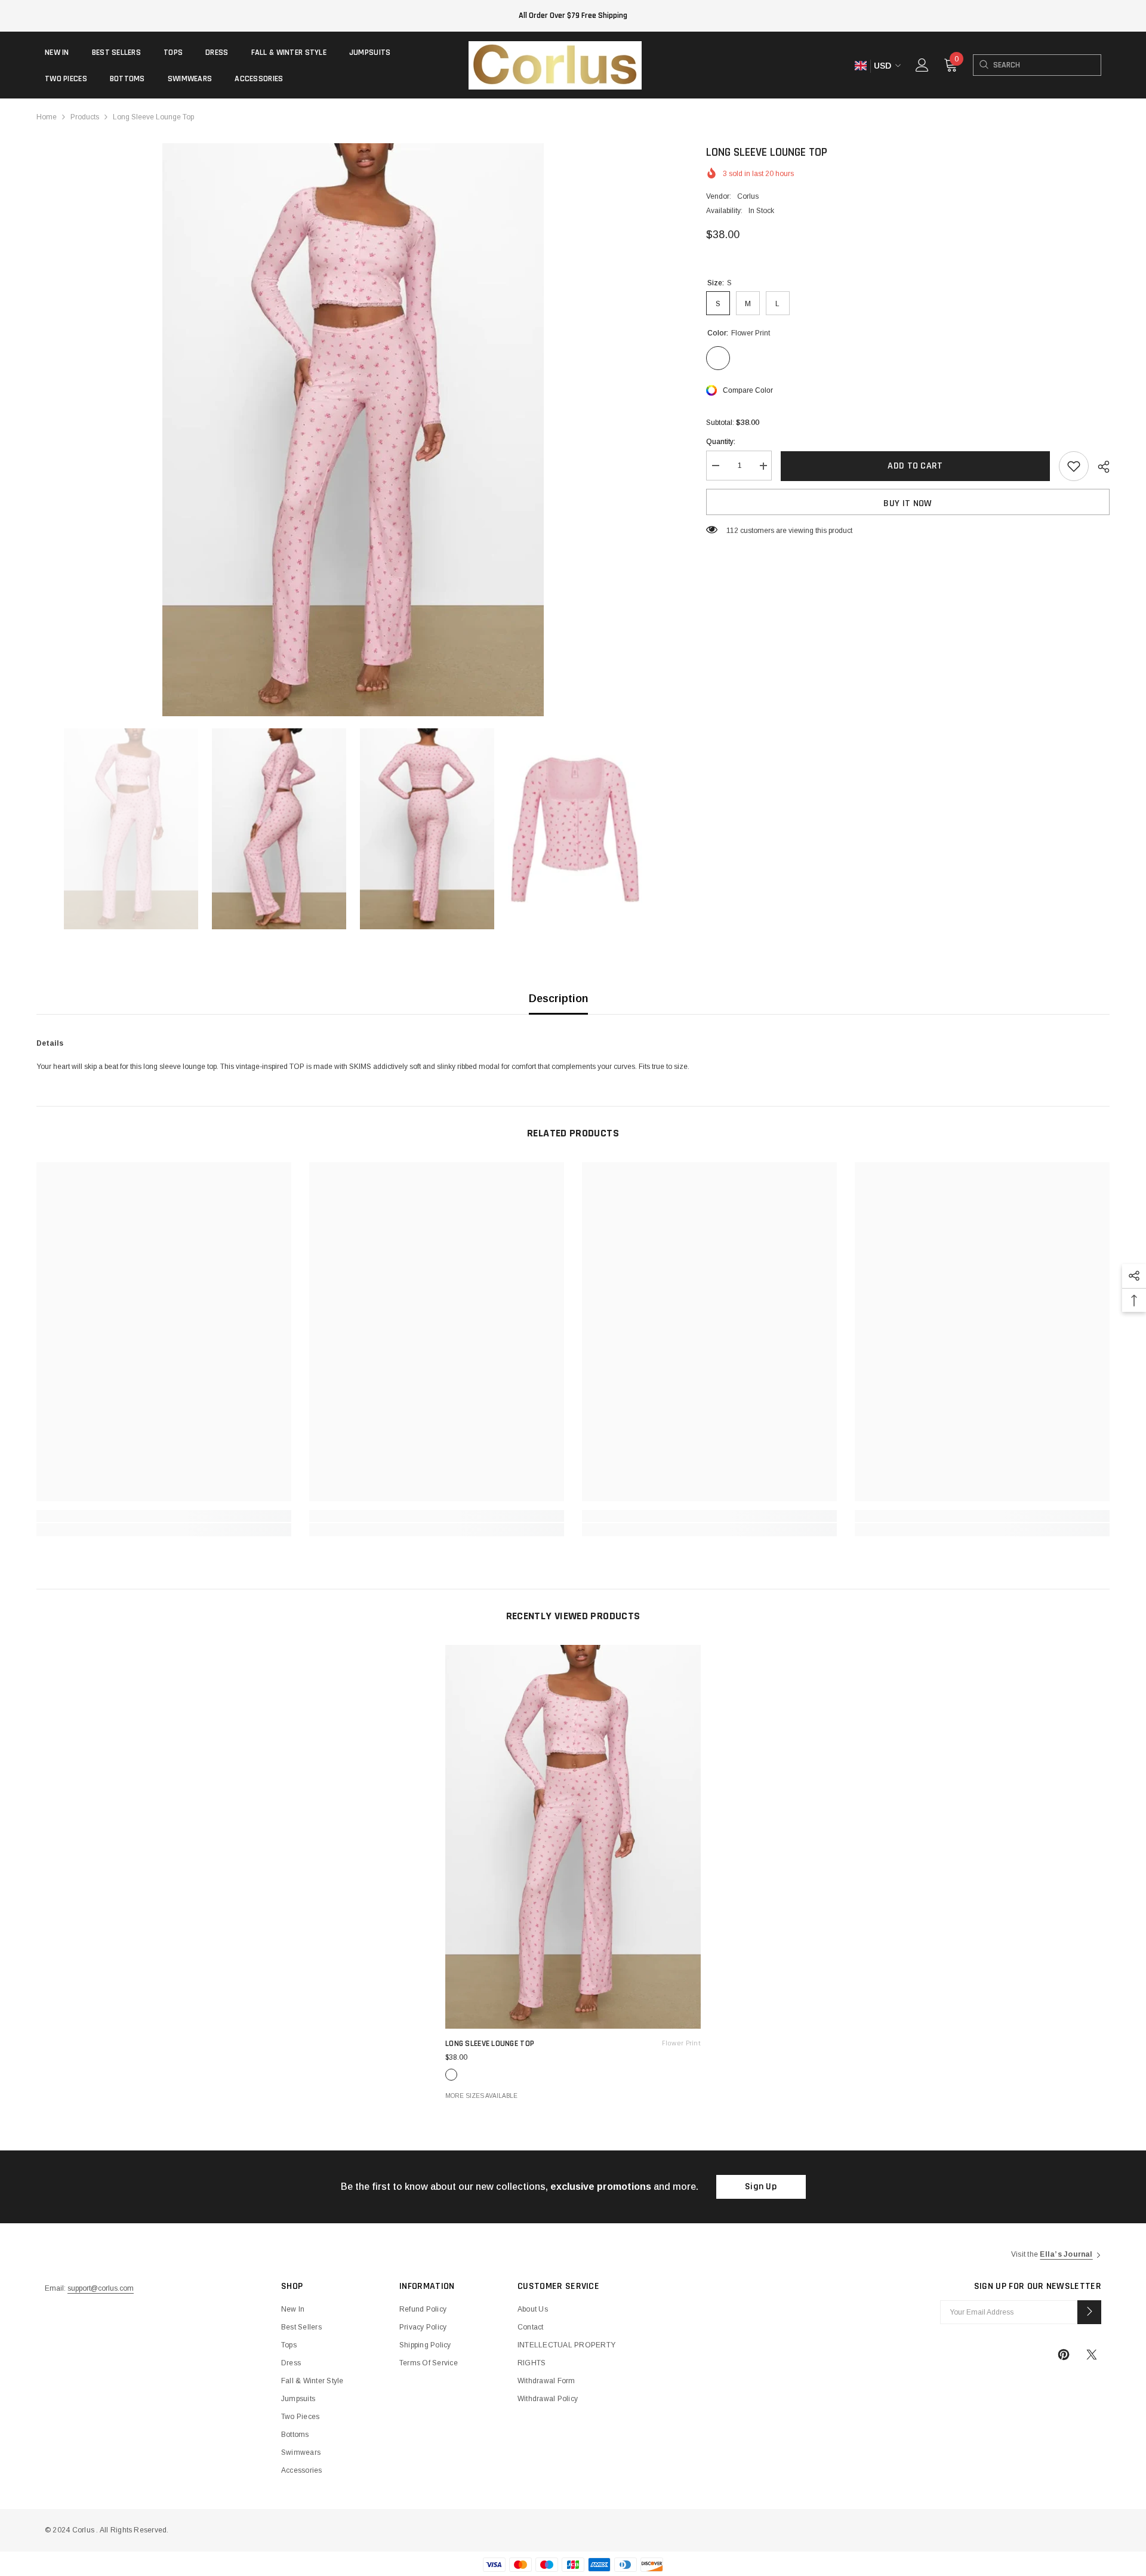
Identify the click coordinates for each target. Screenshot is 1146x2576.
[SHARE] (1099, 467)
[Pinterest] (1064, 2355)
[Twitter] (1092, 2355)
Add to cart (915, 466)
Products (85, 117)
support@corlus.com (101, 2288)
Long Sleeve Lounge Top (573, 2044)
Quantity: (721, 442)
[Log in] (922, 65)
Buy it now (908, 503)
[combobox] (1047, 65)
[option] (353, 430)
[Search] (983, 65)
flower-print (451, 2075)
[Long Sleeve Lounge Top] (573, 1837)
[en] (860, 66)
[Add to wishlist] (1074, 466)
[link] (164, 1516)
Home (47, 117)
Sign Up (761, 2187)
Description (558, 999)
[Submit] (1089, 2312)
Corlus (748, 196)
